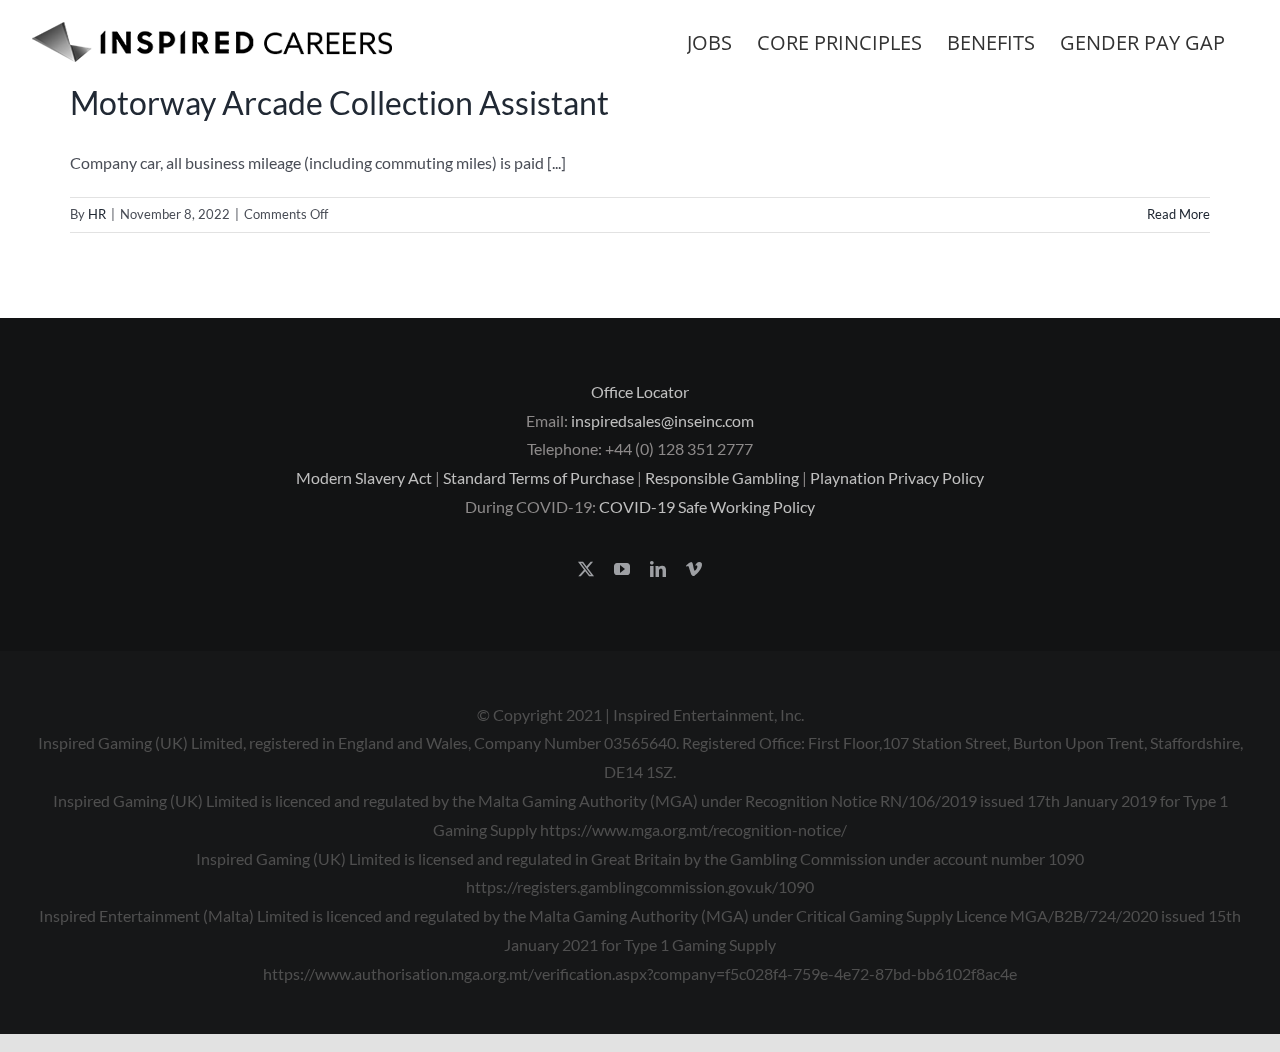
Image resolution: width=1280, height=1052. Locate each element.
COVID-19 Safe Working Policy (707, 506)
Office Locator (640, 391)
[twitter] (586, 569)
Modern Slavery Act (364, 477)
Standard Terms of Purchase (538, 477)
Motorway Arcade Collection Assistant (339, 102)
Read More (1178, 214)
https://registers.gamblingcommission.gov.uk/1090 (640, 886)
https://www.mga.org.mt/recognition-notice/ (693, 829)
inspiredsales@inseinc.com (662, 420)
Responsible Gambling (722, 477)
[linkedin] (658, 569)
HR (97, 214)
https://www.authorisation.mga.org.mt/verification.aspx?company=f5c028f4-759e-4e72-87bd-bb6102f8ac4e (640, 973)
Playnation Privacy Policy (897, 477)
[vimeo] (694, 569)
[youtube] (622, 569)
